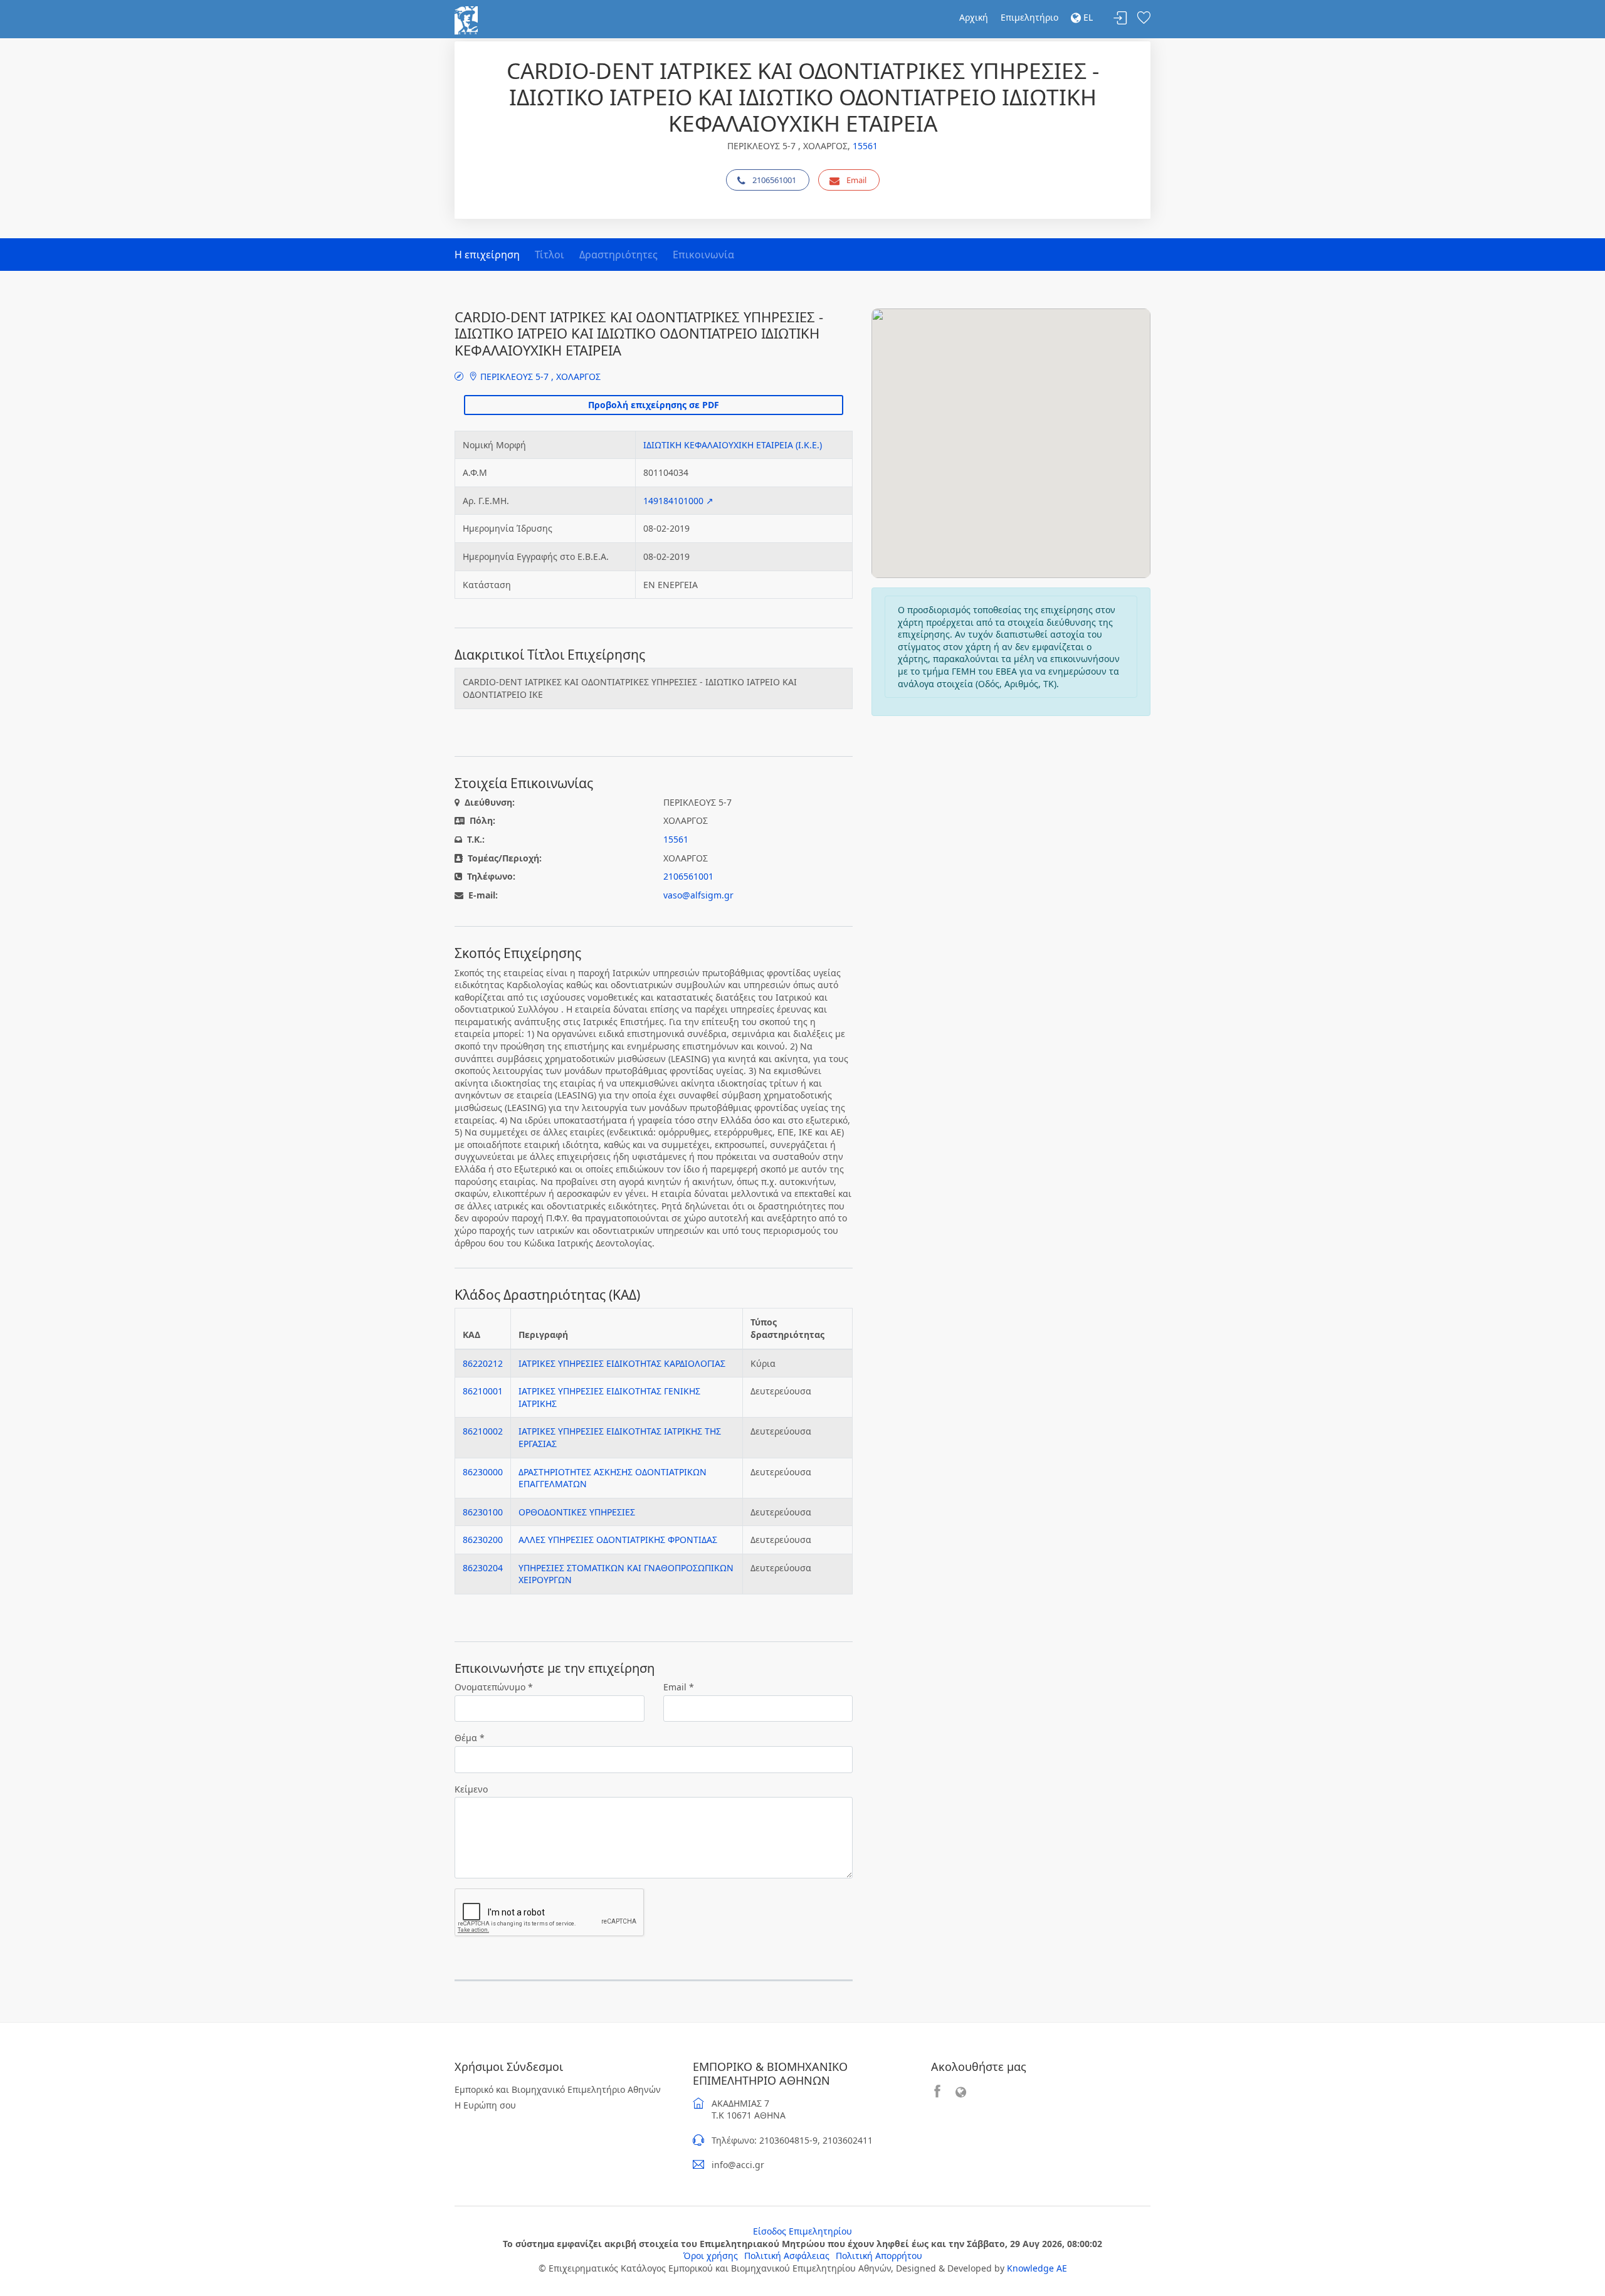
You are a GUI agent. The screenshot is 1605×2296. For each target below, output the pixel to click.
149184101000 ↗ (678, 501)
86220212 (483, 1363)
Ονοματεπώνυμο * (494, 1687)
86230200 (483, 1540)
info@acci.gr (738, 2165)
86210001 (483, 1391)
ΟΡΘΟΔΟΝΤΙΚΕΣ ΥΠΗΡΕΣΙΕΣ (577, 1512)
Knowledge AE (1037, 2268)
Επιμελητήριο (1029, 17)
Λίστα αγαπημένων (1144, 18)
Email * (679, 1687)
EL (1087, 17)
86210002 (483, 1431)
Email (856, 180)
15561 (865, 146)
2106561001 (774, 180)
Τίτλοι (550, 255)
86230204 (483, 1568)
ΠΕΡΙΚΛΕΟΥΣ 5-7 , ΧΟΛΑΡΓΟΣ (539, 377)
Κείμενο (471, 1789)
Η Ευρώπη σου (485, 2105)
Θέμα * (470, 1738)
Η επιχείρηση (487, 255)
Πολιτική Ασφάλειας (787, 2256)
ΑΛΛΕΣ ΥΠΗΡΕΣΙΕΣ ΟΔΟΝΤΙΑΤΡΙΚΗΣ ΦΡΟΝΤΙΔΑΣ (618, 1540)
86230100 (483, 1512)
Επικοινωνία (703, 255)
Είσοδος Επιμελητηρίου (802, 2231)
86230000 (483, 1472)
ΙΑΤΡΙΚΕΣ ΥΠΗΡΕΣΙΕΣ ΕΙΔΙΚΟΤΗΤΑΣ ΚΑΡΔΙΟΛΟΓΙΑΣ (622, 1363)
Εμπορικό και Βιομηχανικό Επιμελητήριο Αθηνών (558, 2089)
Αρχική (974, 17)
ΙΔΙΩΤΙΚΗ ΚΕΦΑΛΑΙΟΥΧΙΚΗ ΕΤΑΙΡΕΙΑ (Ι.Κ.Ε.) (733, 445)
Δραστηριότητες (618, 255)
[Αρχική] (466, 19)
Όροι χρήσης (711, 2256)
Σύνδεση (1120, 18)
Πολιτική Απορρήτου (879, 2256)
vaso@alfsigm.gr (698, 895)
